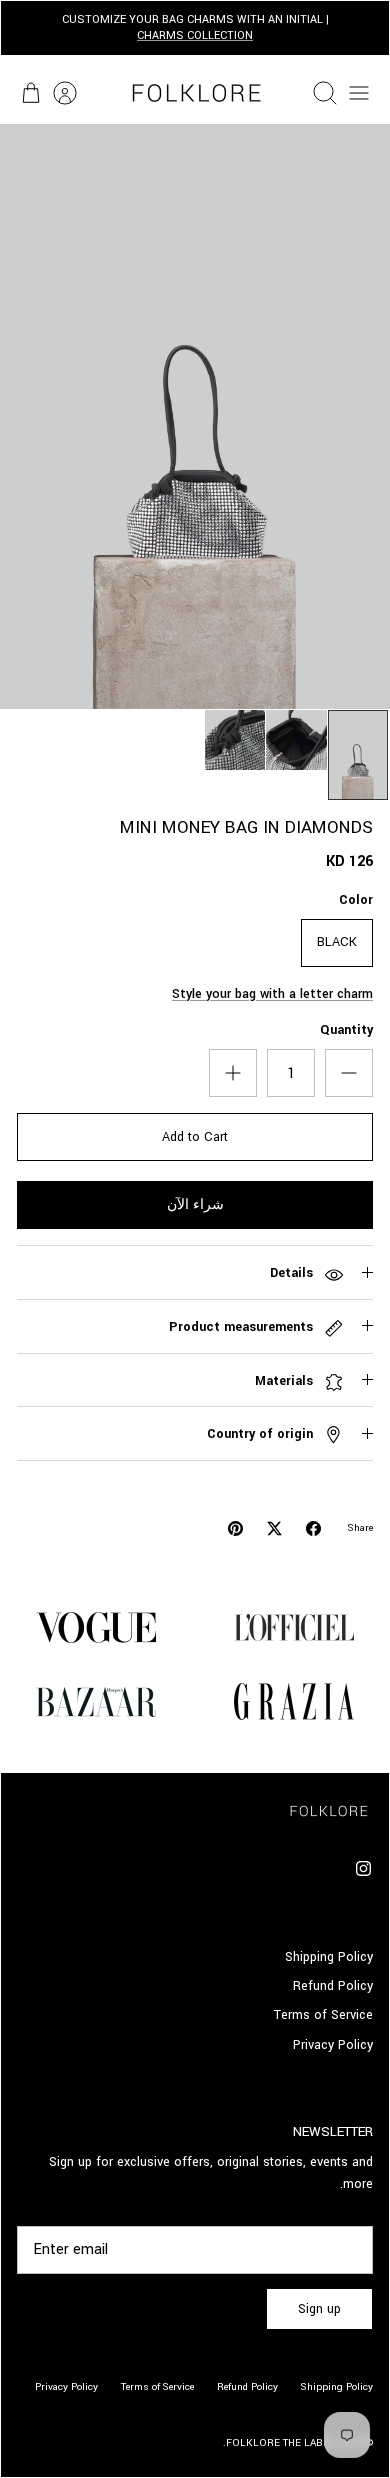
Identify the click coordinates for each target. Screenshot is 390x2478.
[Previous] (363, 28)
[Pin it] (235, 1528)
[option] (195, 416)
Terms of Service (323, 2015)
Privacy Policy (333, 2045)
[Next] (27, 28)
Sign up (319, 2309)
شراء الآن (195, 1205)
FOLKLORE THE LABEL (280, 2443)
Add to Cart (195, 1137)
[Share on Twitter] (274, 1528)
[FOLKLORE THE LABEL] (195, 93)
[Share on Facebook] (313, 1528)
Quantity (346, 1030)
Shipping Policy (329, 1957)
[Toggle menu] (359, 93)
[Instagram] (363, 1868)
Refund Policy (333, 1986)
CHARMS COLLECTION (195, 35)
